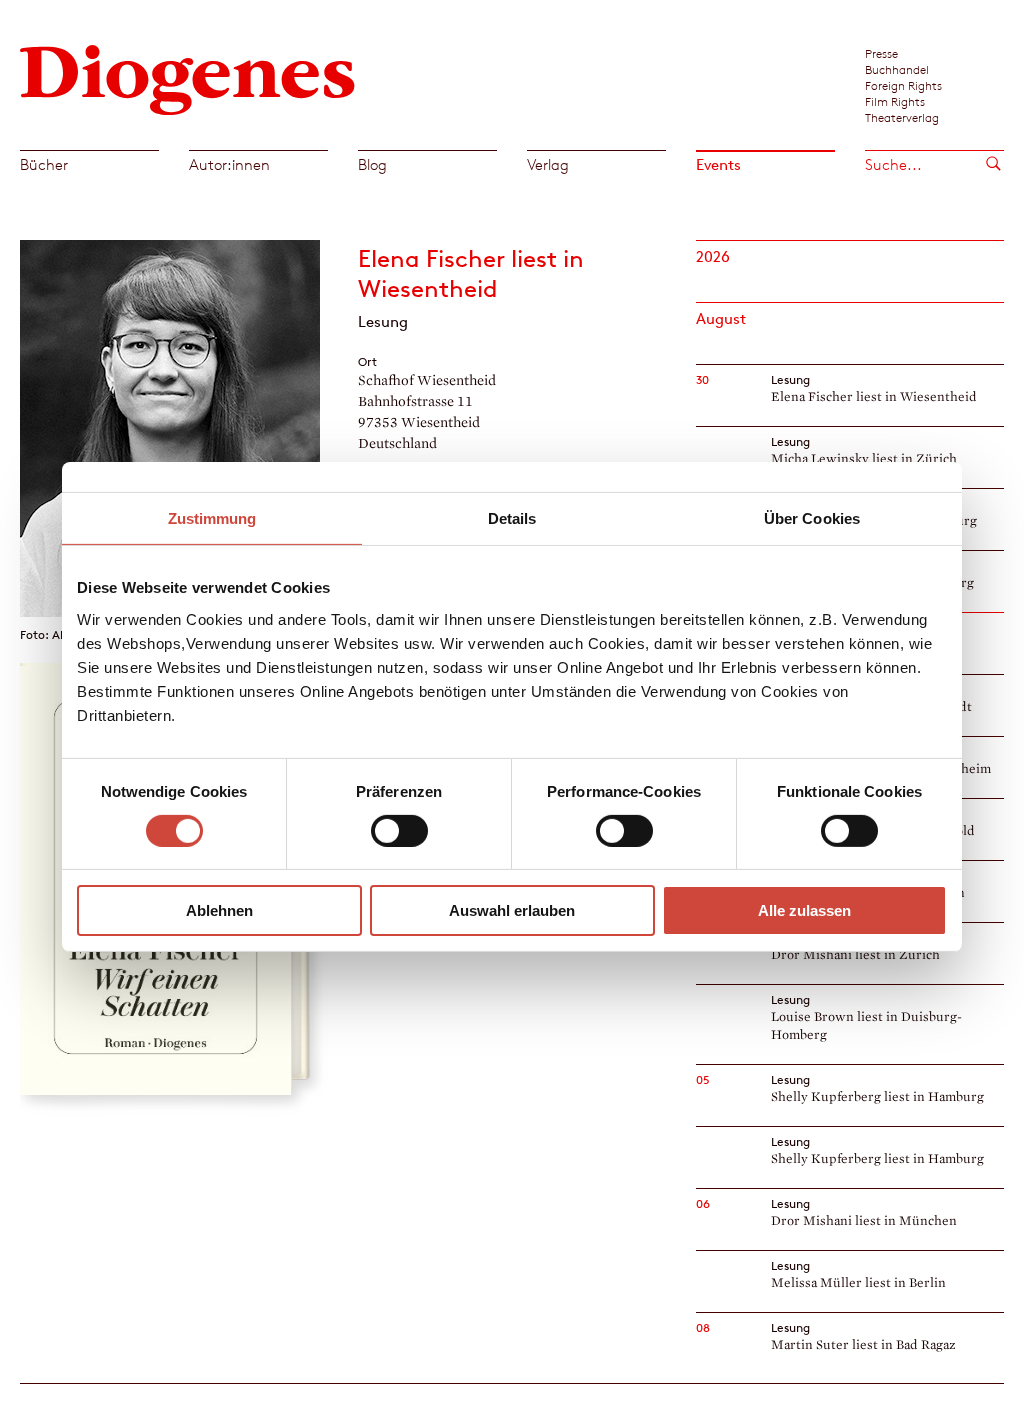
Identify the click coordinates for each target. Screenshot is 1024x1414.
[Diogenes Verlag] (188, 77)
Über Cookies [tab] (812, 518)
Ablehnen (219, 910)
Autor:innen (229, 164)
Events (718, 164)
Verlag (548, 164)
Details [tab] (512, 518)
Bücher (44, 164)
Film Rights (895, 101)
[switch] (399, 831)
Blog (372, 164)
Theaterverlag (902, 117)
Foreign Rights (903, 85)
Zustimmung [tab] (212, 518)
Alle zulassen (804, 910)
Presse (881, 53)
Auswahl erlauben (512, 910)
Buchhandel (897, 69)
